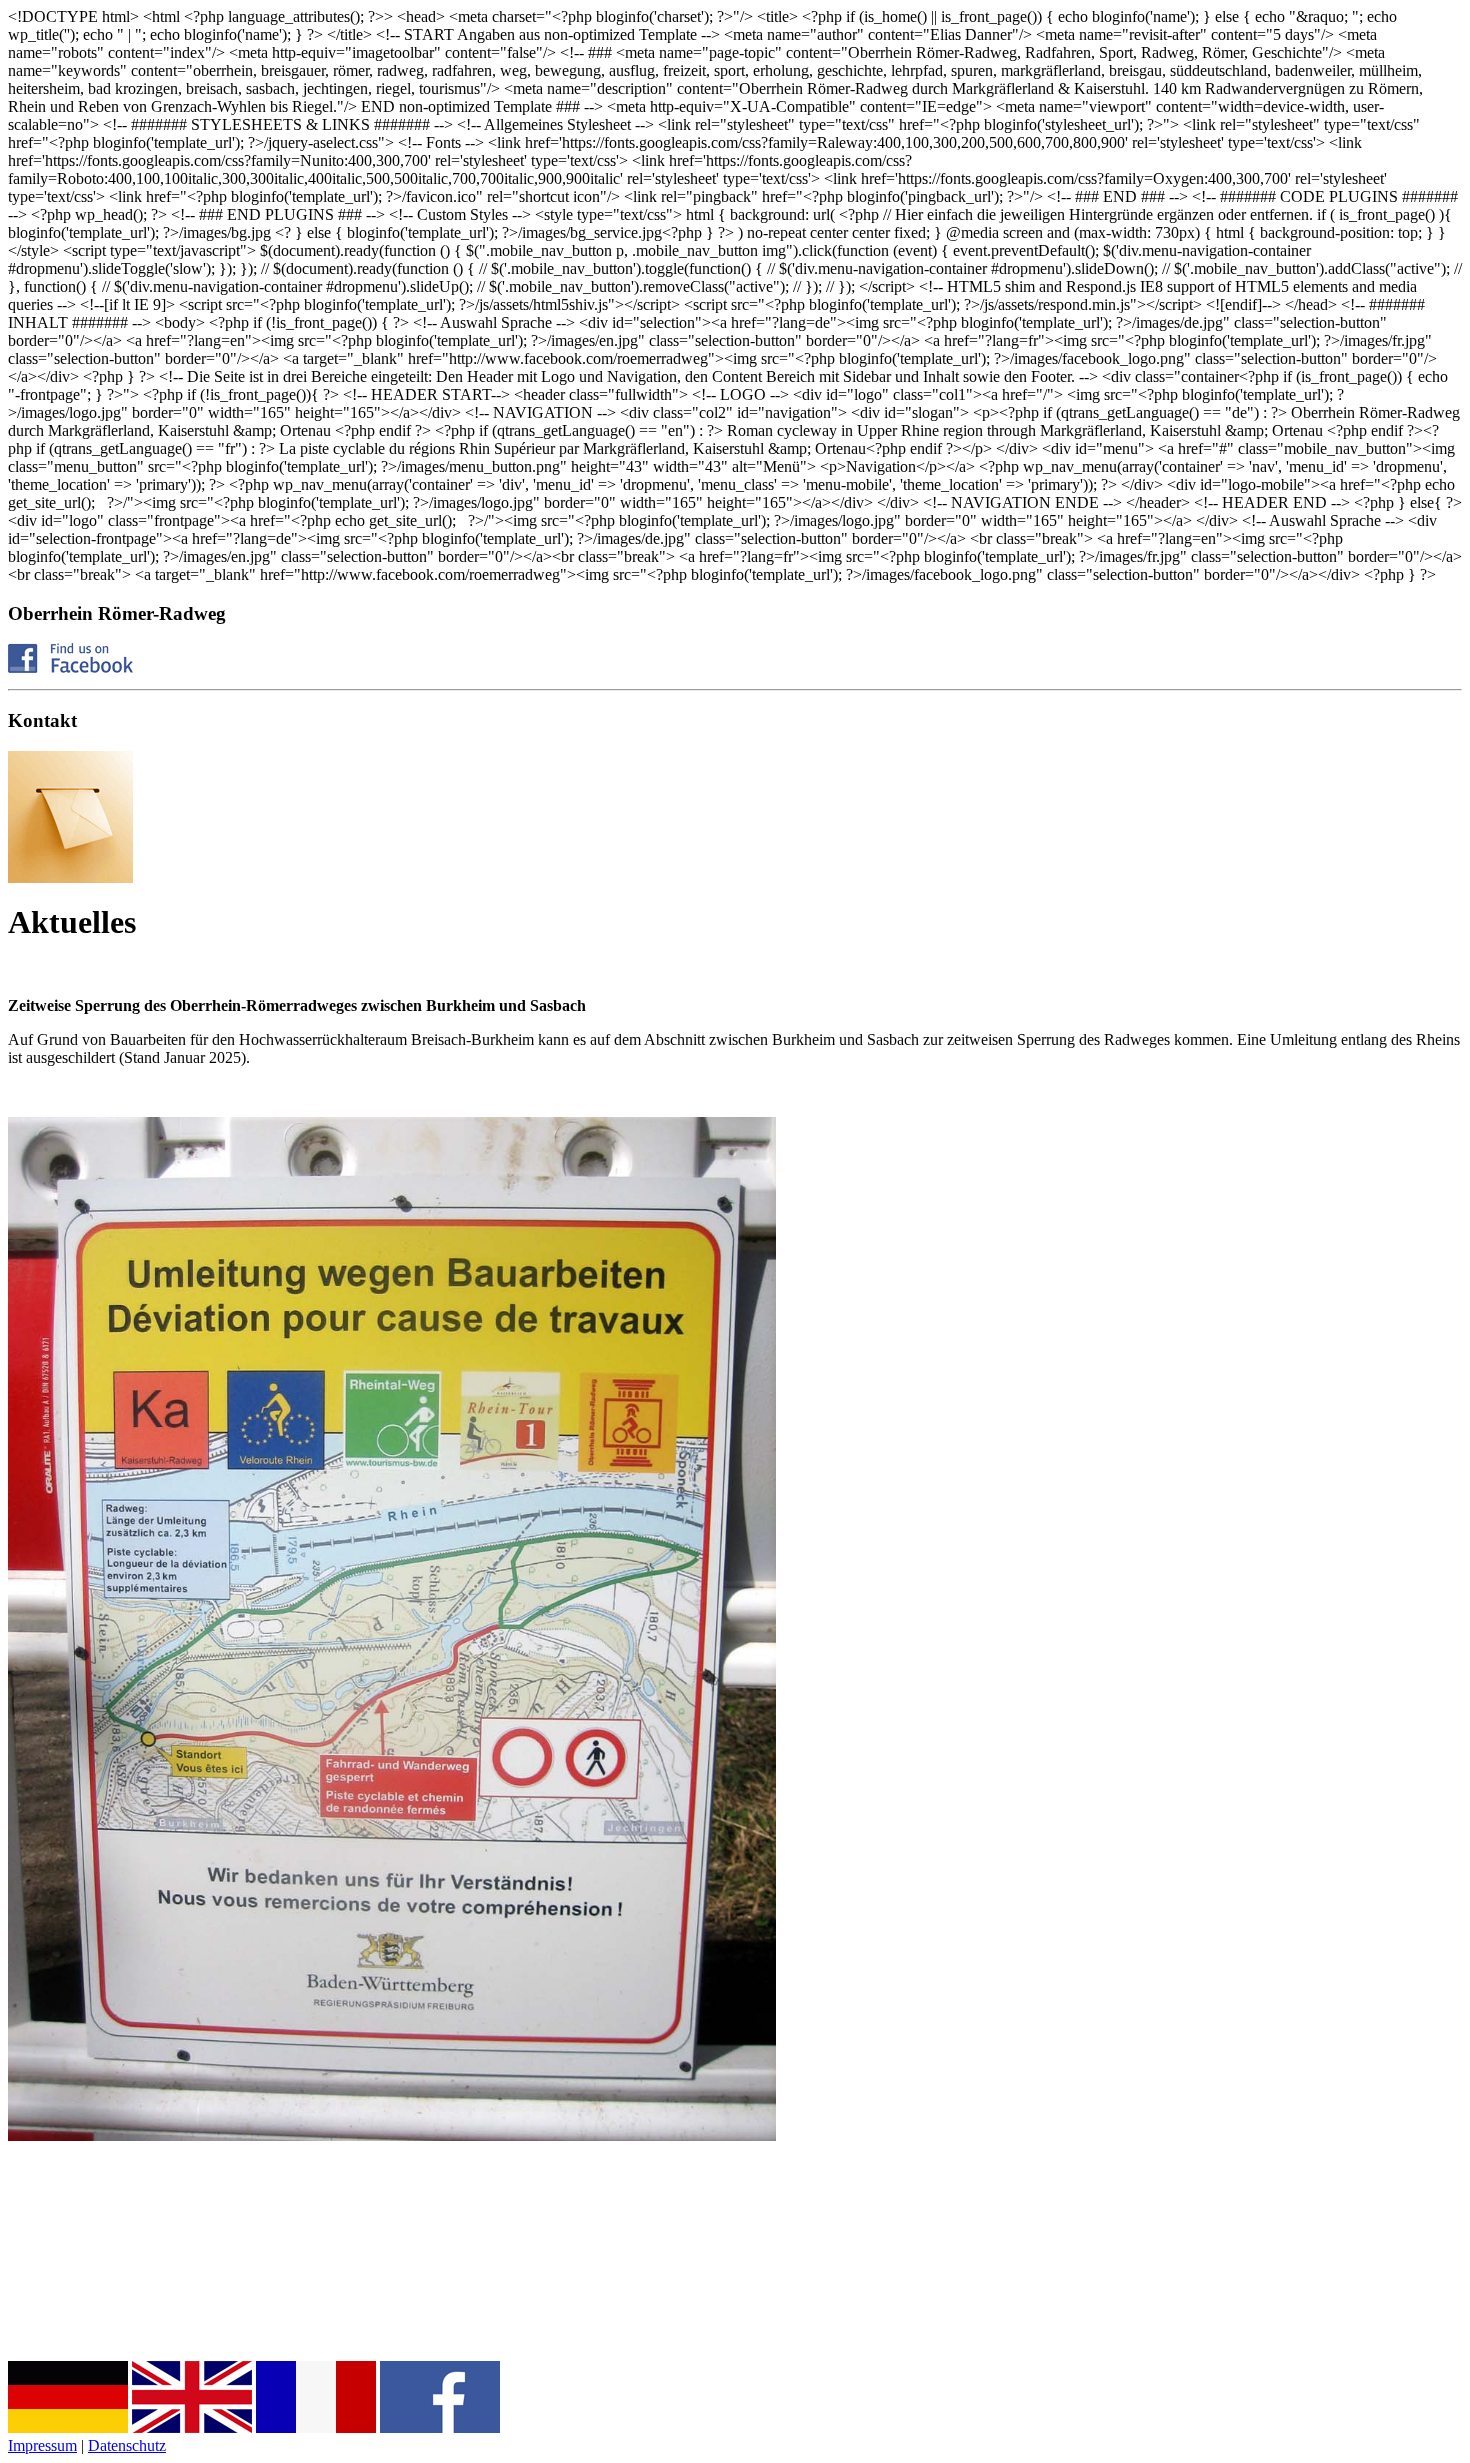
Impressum (42, 2445)
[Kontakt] (70, 877)
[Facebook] (70, 667)
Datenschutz (127, 2445)
